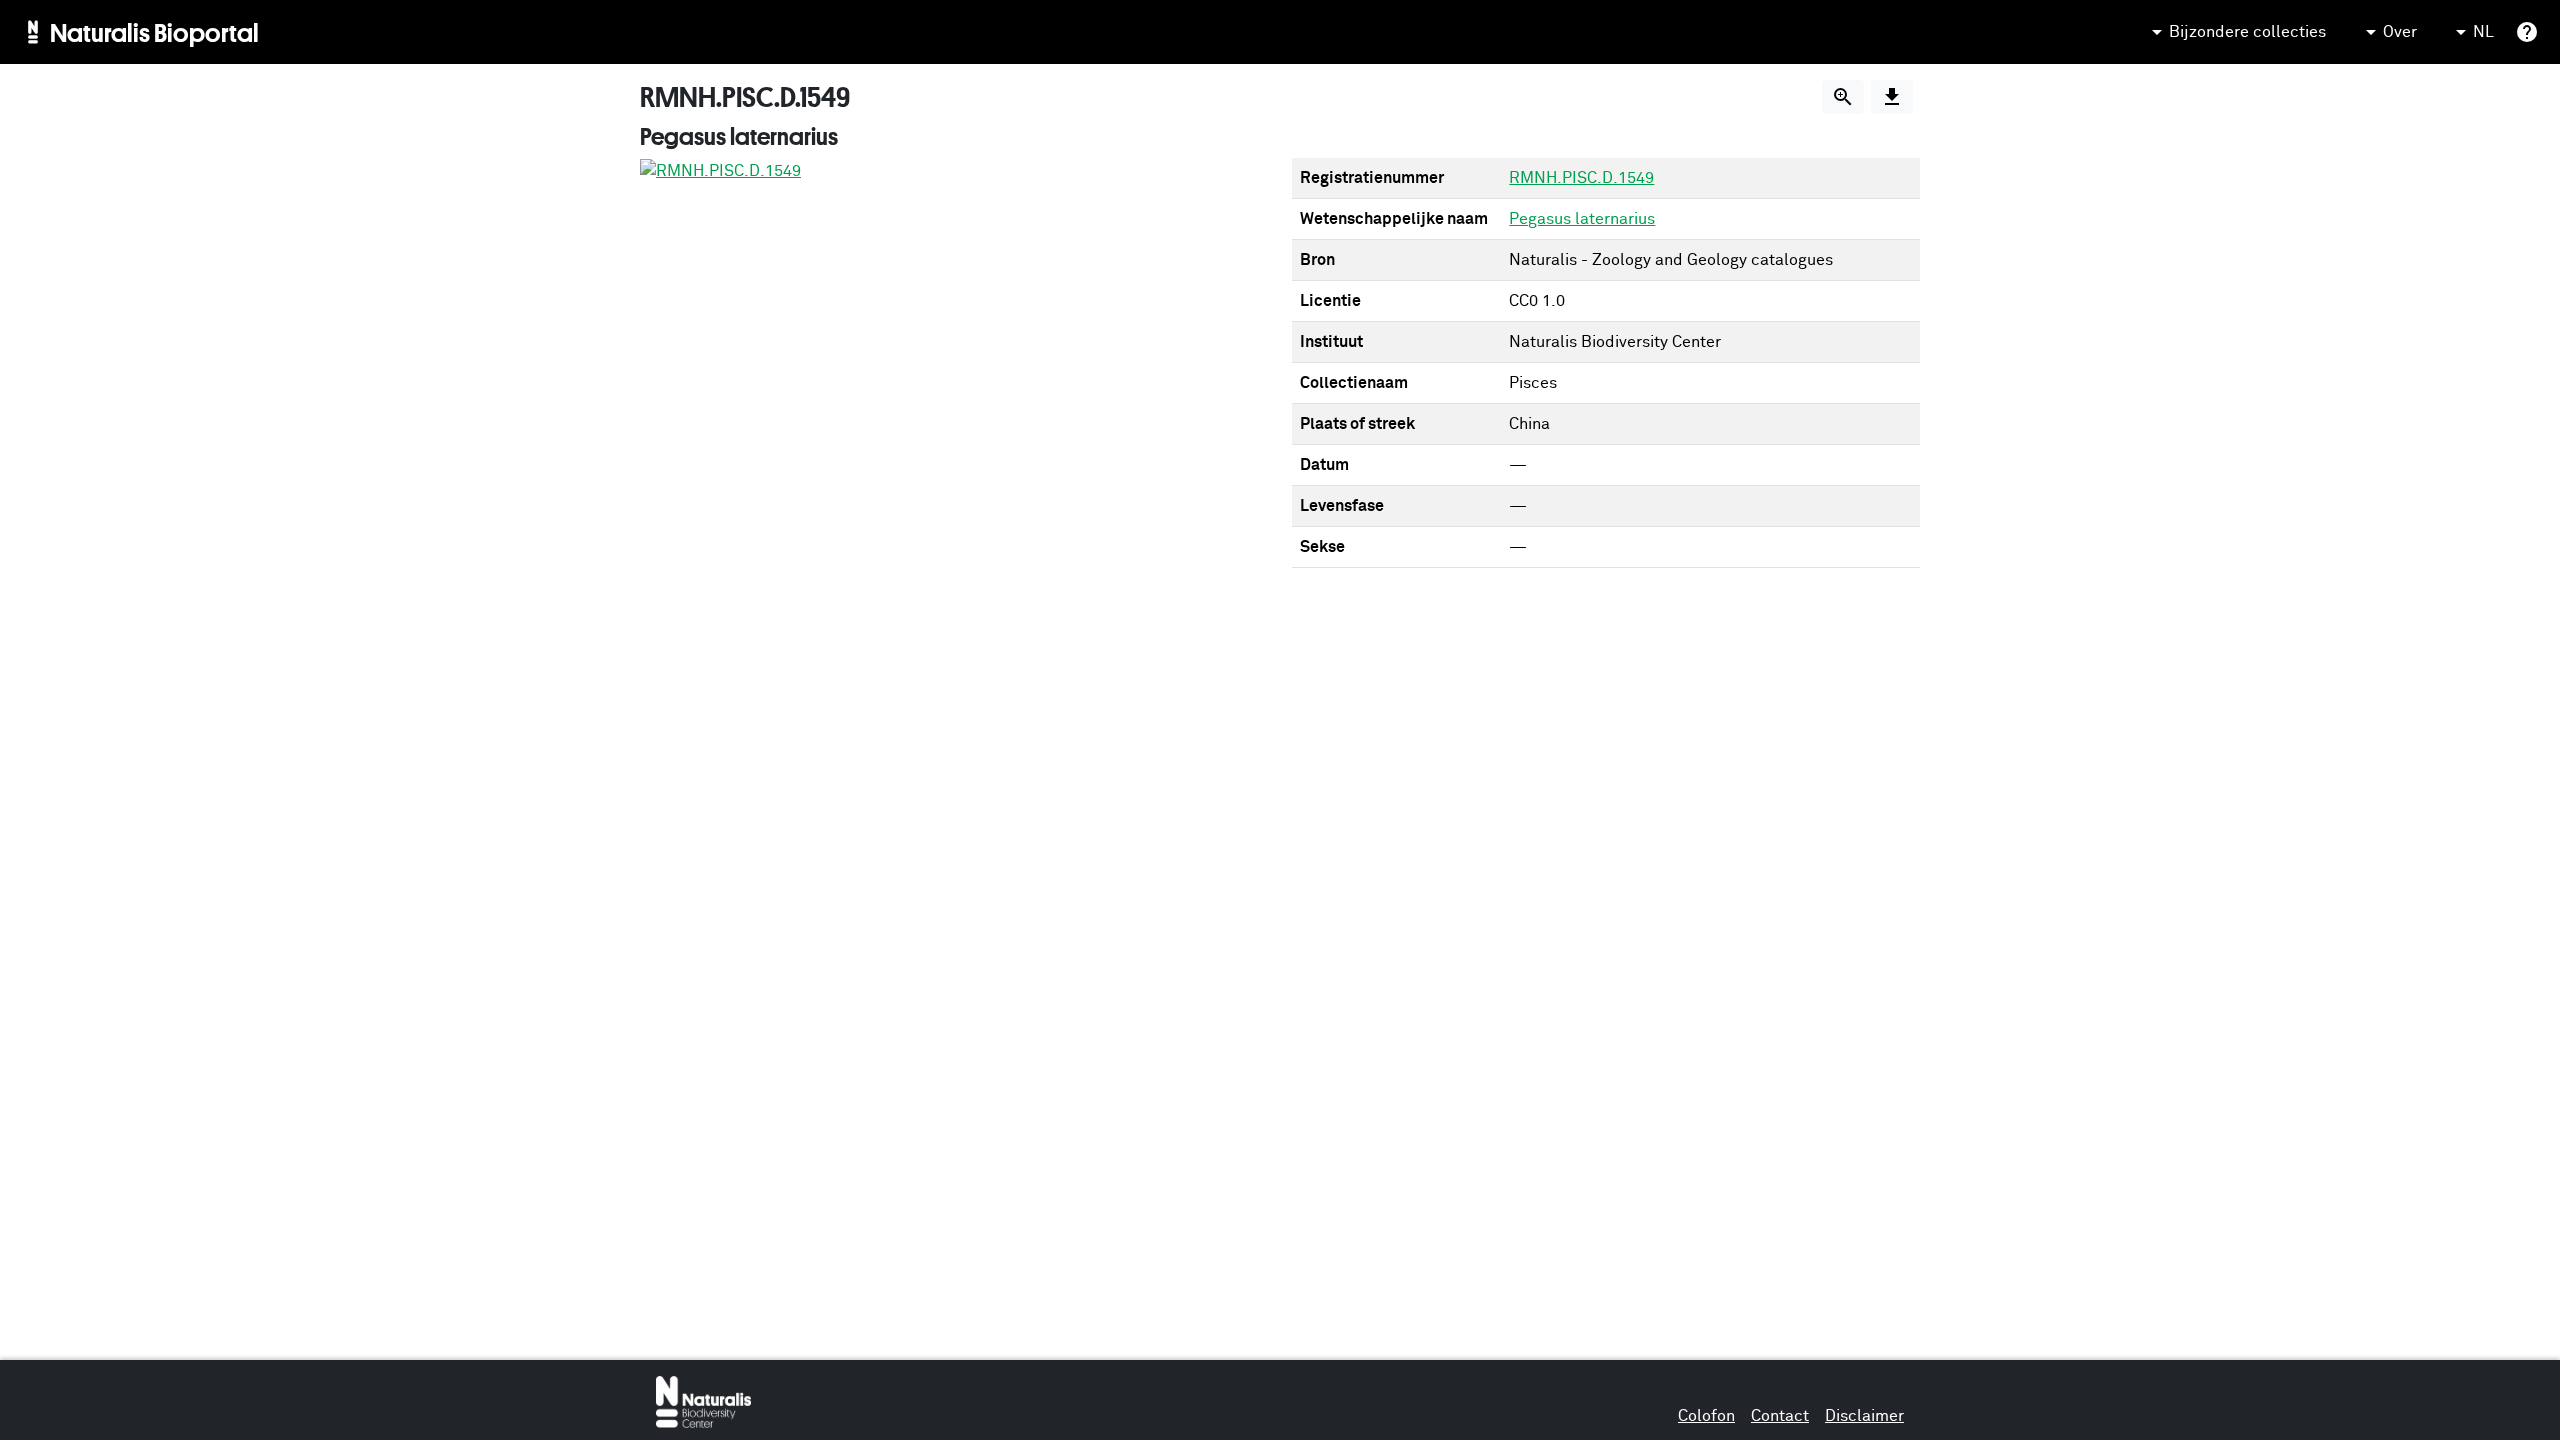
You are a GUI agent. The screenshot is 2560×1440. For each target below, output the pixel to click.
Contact (1780, 1416)
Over (2400, 32)
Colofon (1706, 1416)
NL (2483, 32)
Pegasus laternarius (1582, 219)
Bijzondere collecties (2247, 32)
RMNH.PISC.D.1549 (1581, 178)
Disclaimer (1864, 1416)
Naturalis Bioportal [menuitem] (154, 32)
